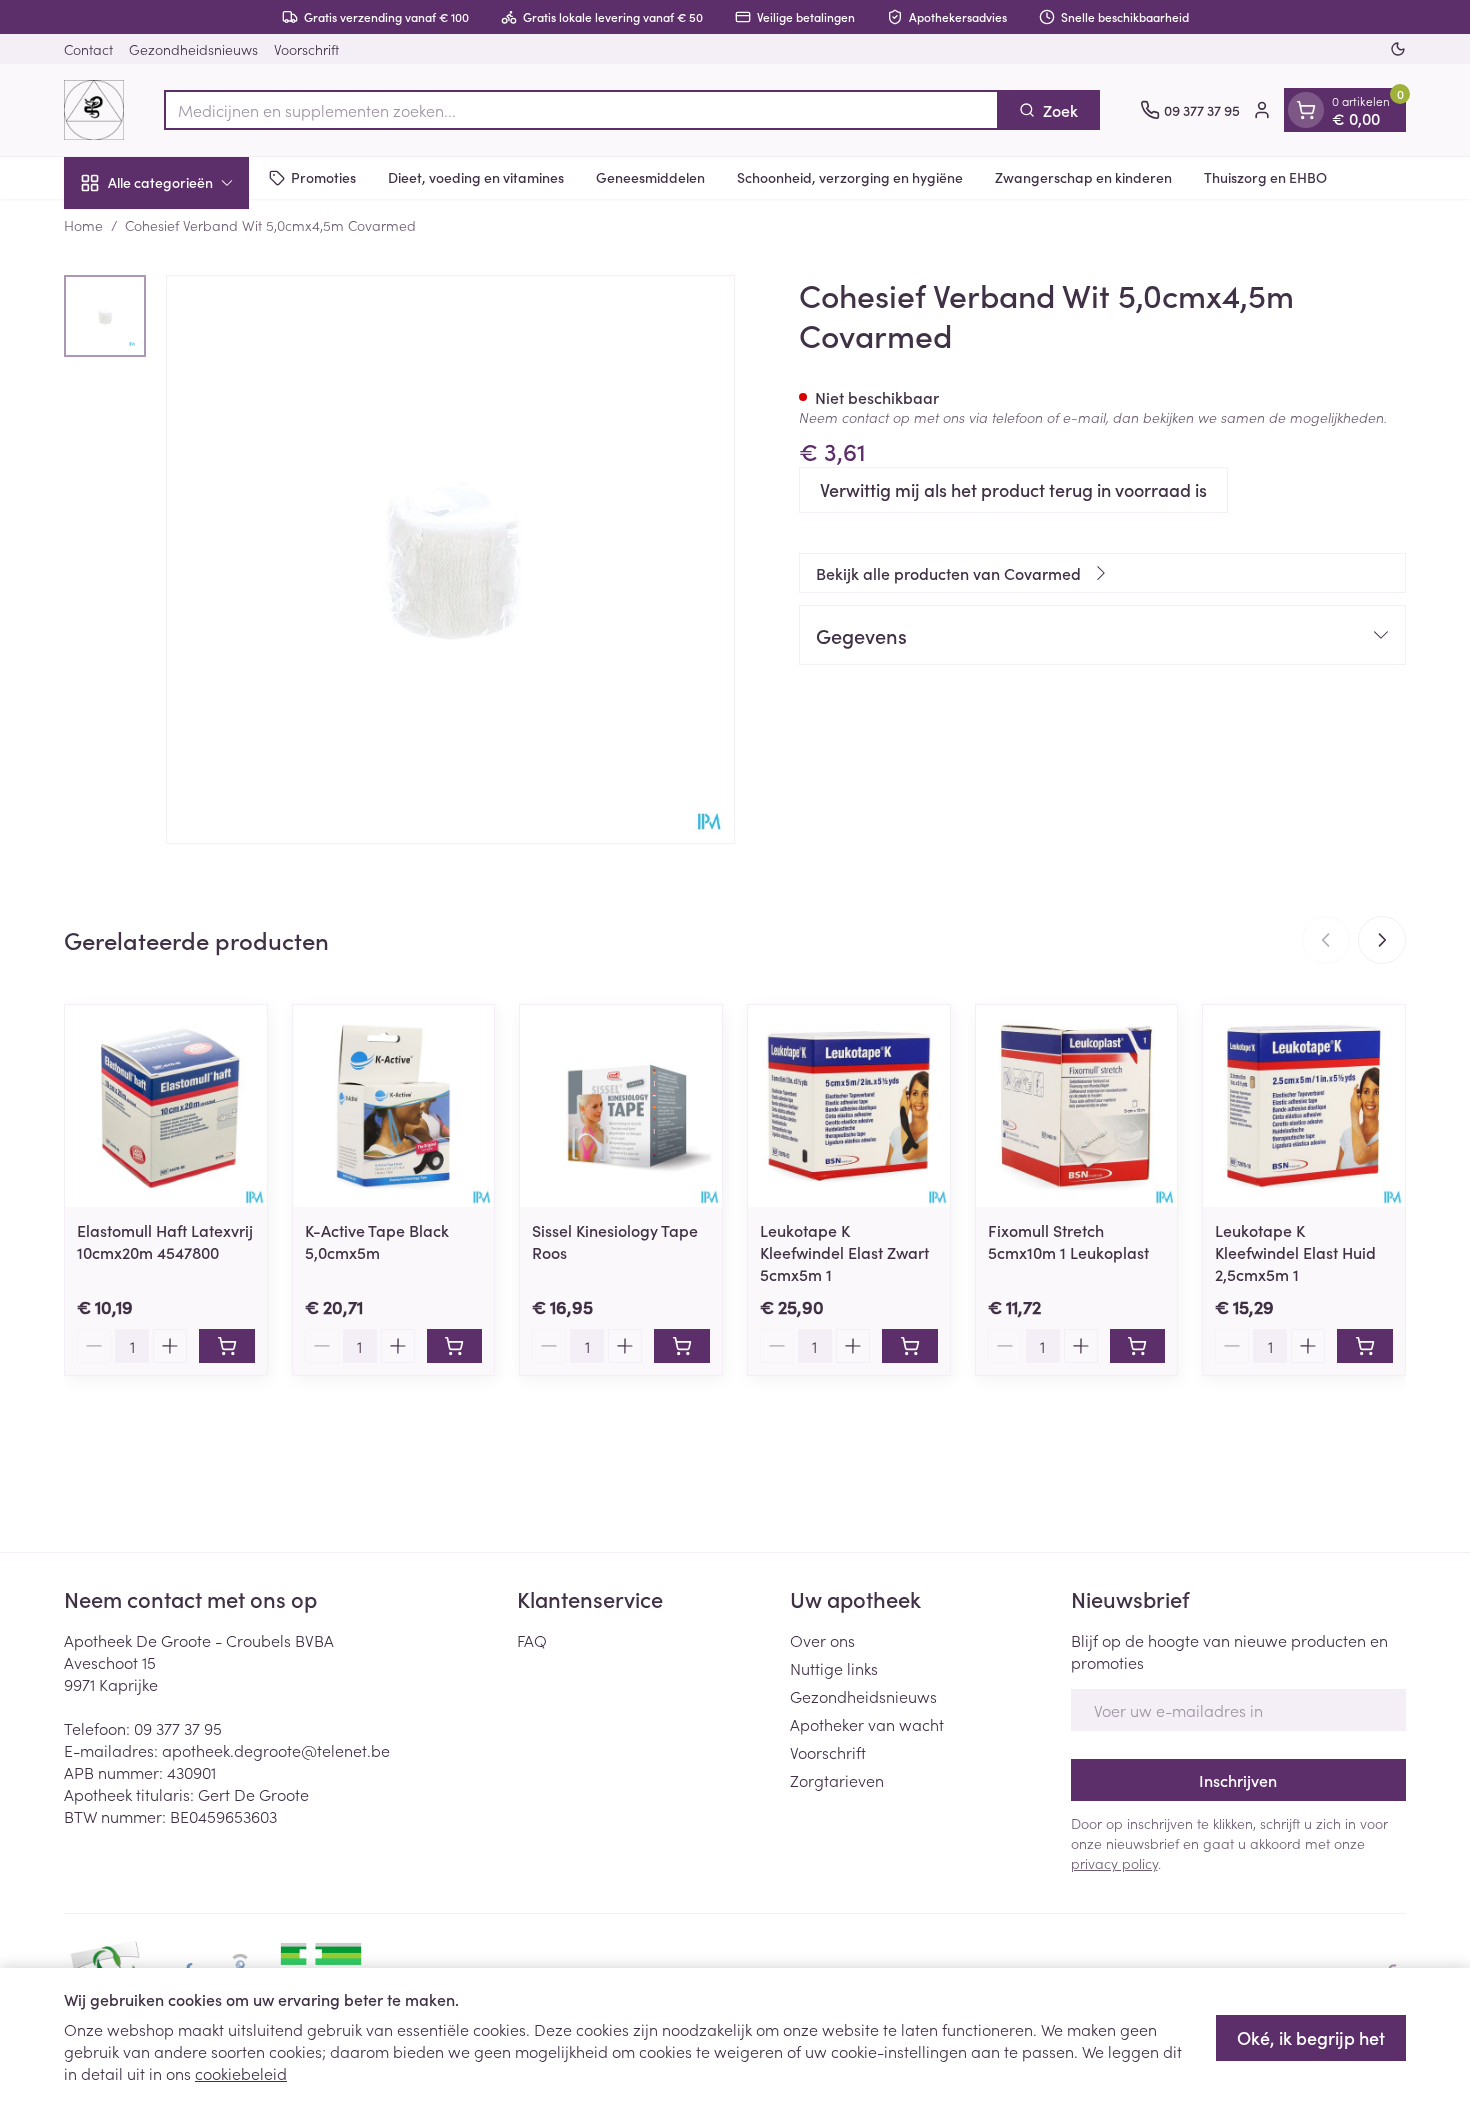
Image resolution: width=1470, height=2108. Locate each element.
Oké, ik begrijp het (1311, 2037)
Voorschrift (306, 49)
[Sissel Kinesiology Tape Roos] (621, 1106)
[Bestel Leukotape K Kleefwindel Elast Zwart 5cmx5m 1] (910, 1346)
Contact (88, 49)
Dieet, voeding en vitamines (476, 177)
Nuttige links (834, 1668)
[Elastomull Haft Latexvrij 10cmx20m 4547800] (166, 1106)
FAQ (532, 1640)
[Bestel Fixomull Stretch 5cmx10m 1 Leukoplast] (1138, 1346)
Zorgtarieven (837, 1780)
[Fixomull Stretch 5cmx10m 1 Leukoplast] (1077, 1106)
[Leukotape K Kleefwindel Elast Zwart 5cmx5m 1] (849, 1106)
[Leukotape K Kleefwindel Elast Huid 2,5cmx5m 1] (1304, 1106)
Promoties (323, 177)
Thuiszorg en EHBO (1265, 177)
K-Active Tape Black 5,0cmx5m (377, 1241)
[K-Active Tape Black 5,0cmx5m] (394, 1106)
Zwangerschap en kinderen (1083, 177)
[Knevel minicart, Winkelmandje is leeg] (1306, 110)
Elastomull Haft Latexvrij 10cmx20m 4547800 (165, 1241)
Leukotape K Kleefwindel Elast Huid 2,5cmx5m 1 (1295, 1252)
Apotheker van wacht (867, 1724)
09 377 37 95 (178, 1728)
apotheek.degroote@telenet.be (276, 1750)
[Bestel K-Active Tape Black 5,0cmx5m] (455, 1346)
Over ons (822, 1640)
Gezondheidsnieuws (193, 49)
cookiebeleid (241, 2073)
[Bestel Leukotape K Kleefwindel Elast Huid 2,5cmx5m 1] (1365, 1346)
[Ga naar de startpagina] (94, 110)
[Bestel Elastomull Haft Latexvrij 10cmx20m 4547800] (227, 1346)
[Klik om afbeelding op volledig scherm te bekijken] (450, 559)
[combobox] (581, 110)
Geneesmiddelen (650, 177)
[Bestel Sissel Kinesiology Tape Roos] (682, 1346)
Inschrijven (1238, 1780)
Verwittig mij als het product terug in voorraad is (1013, 489)
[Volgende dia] (1382, 940)
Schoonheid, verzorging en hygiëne (850, 177)
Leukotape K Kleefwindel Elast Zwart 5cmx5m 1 (844, 1252)
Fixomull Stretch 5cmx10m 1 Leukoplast (1068, 1241)
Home (83, 225)
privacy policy (1114, 1863)
